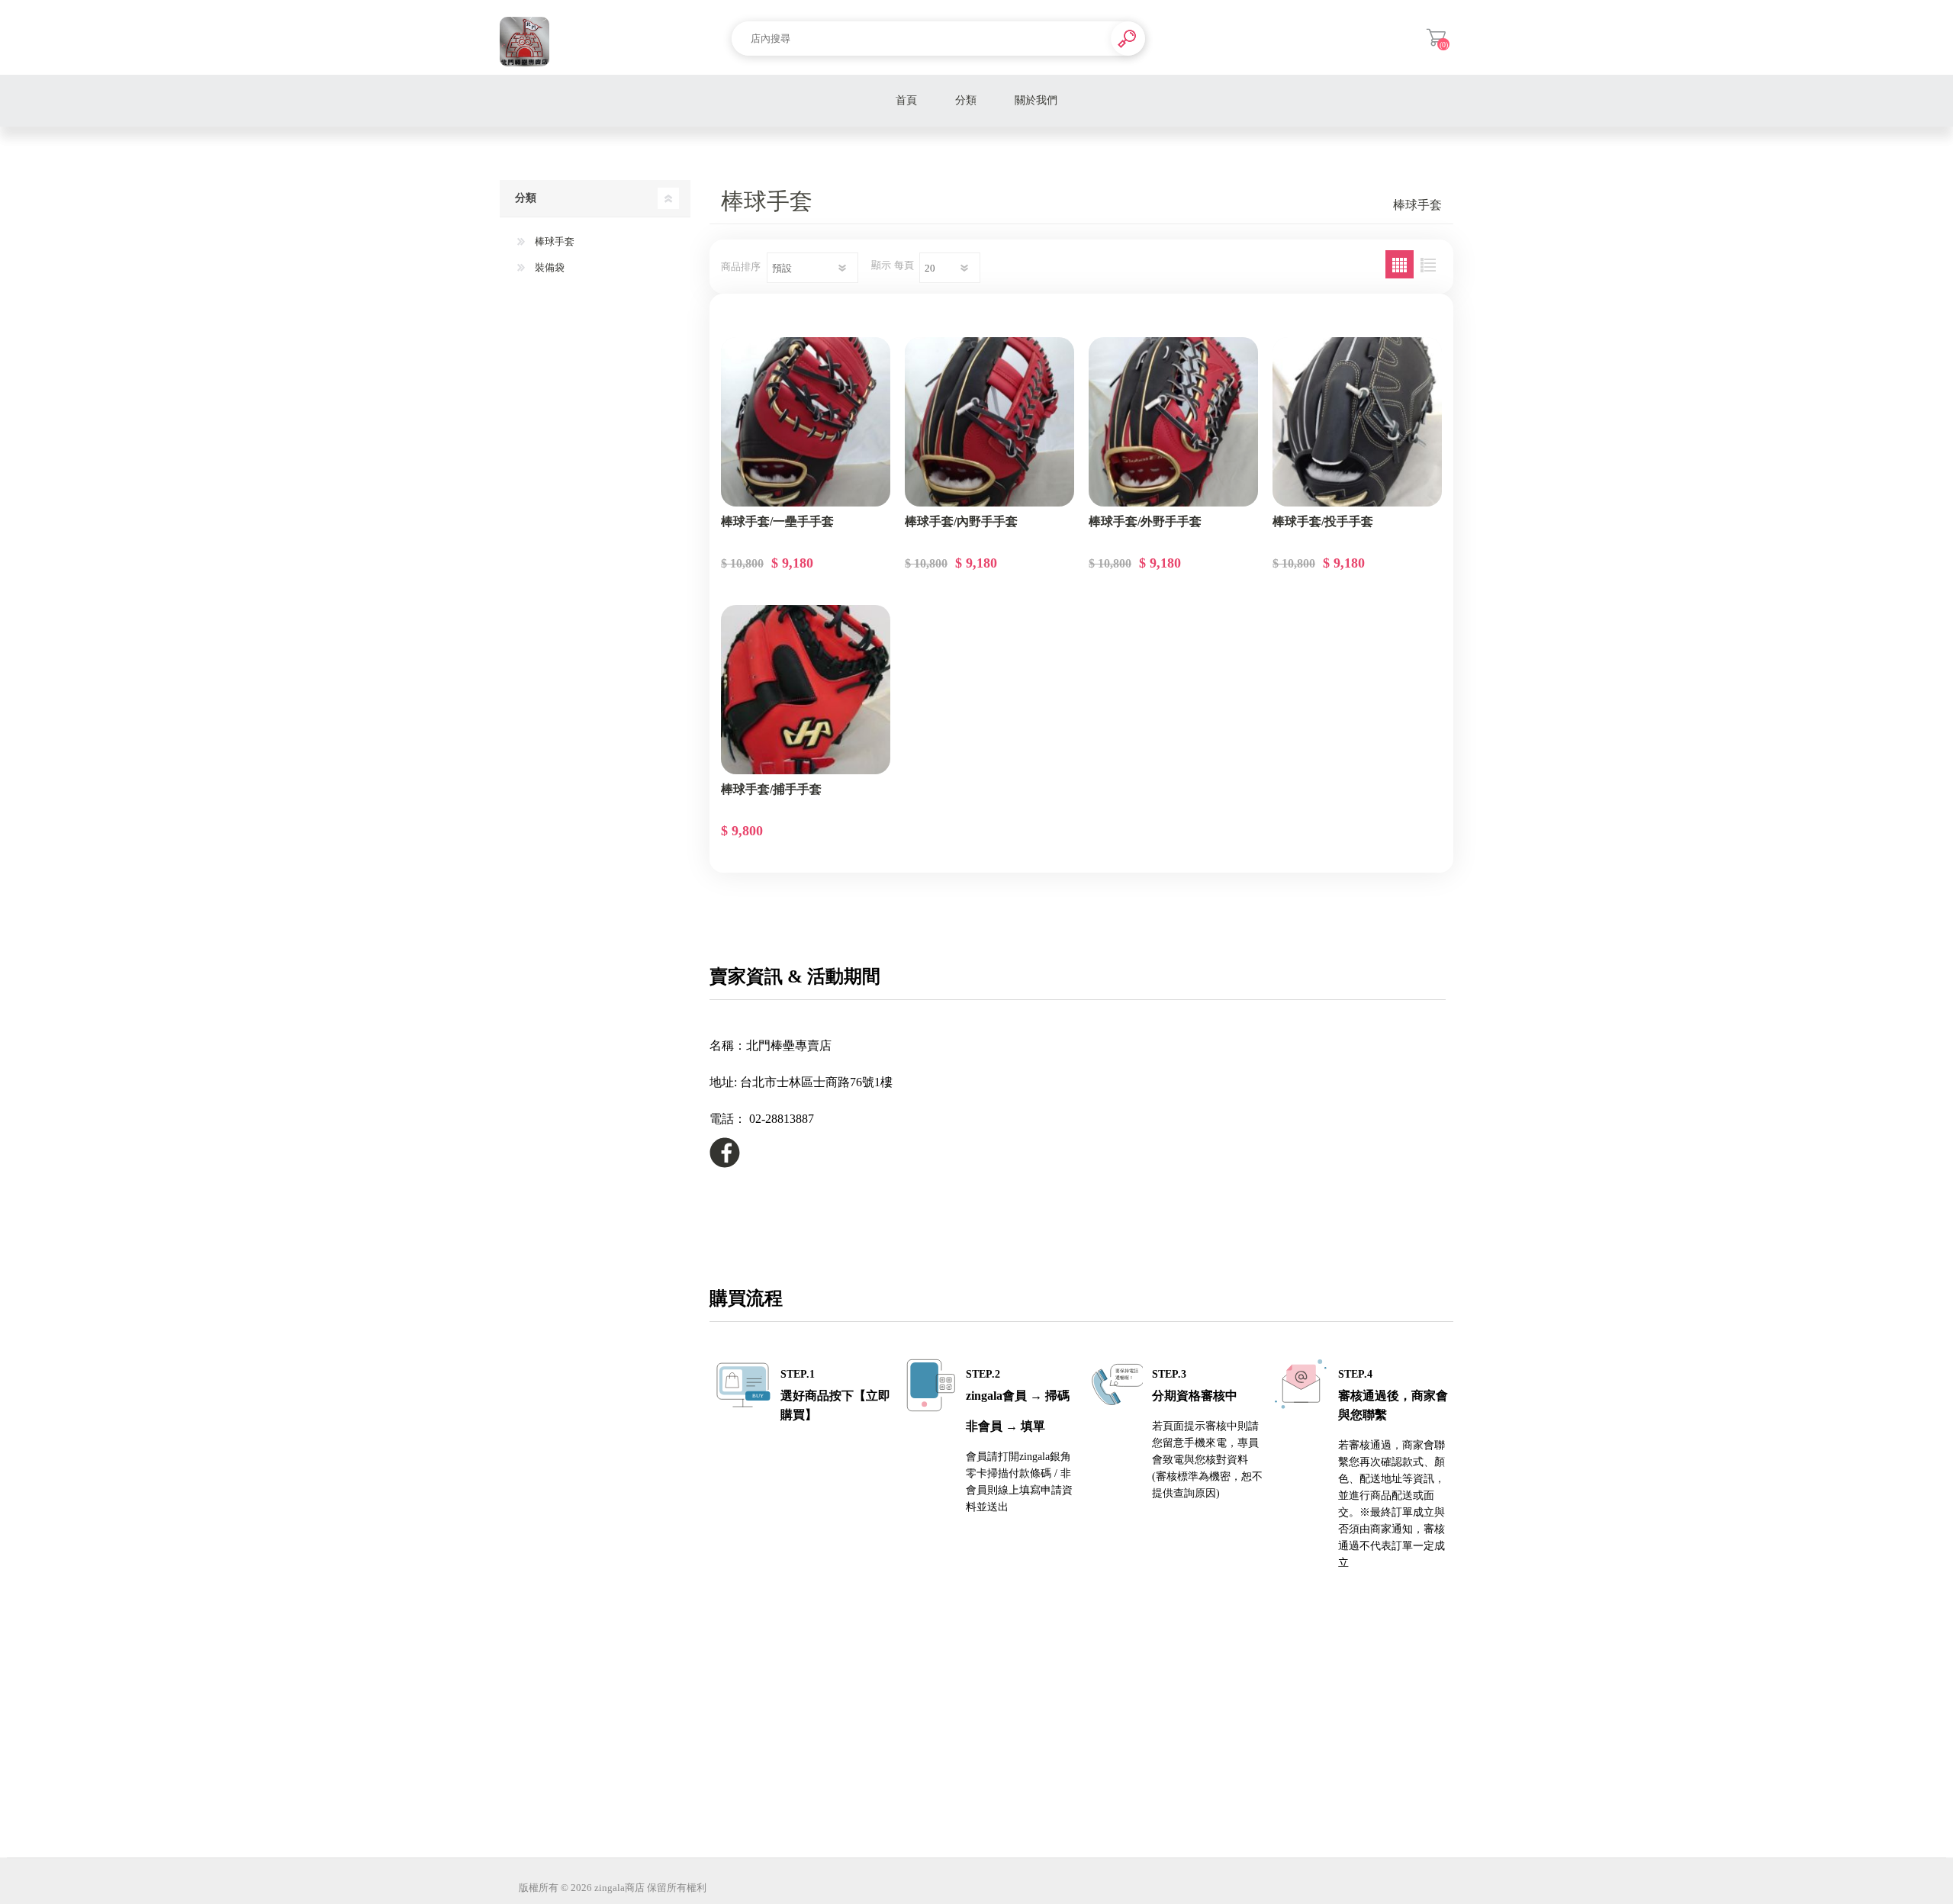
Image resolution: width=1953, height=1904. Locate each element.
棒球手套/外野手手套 (1145, 521)
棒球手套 (553, 241)
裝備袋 (549, 267)
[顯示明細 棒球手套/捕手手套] (806, 690)
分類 (966, 100)
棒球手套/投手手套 (1323, 521)
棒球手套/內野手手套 (961, 521)
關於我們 (1036, 100)
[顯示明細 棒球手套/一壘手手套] (806, 422)
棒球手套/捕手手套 (771, 789)
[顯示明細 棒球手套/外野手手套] (1173, 422)
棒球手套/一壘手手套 (777, 521)
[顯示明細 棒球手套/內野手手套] (989, 422)
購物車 (1436, 37)
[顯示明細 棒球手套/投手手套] (1357, 422)
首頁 (906, 100)
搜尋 (1128, 39)
